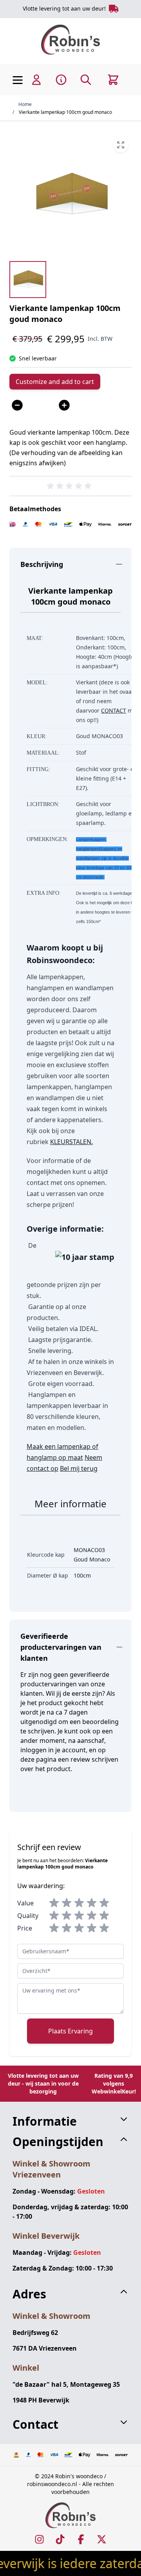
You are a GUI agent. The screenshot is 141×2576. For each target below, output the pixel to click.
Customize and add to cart (55, 382)
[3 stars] (79, 1903)
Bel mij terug (79, 1468)
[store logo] (70, 39)
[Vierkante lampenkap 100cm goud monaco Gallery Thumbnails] (28, 280)
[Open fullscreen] (70, 195)
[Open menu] (18, 80)
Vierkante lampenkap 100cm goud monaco (65, 112)
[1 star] (54, 1903)
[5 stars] (104, 1903)
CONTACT (114, 710)
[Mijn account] (36, 80)
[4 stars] (92, 1903)
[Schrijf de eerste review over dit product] (70, 486)
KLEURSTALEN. (71, 1142)
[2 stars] (67, 1903)
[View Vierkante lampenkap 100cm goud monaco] (28, 280)
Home (25, 104)
